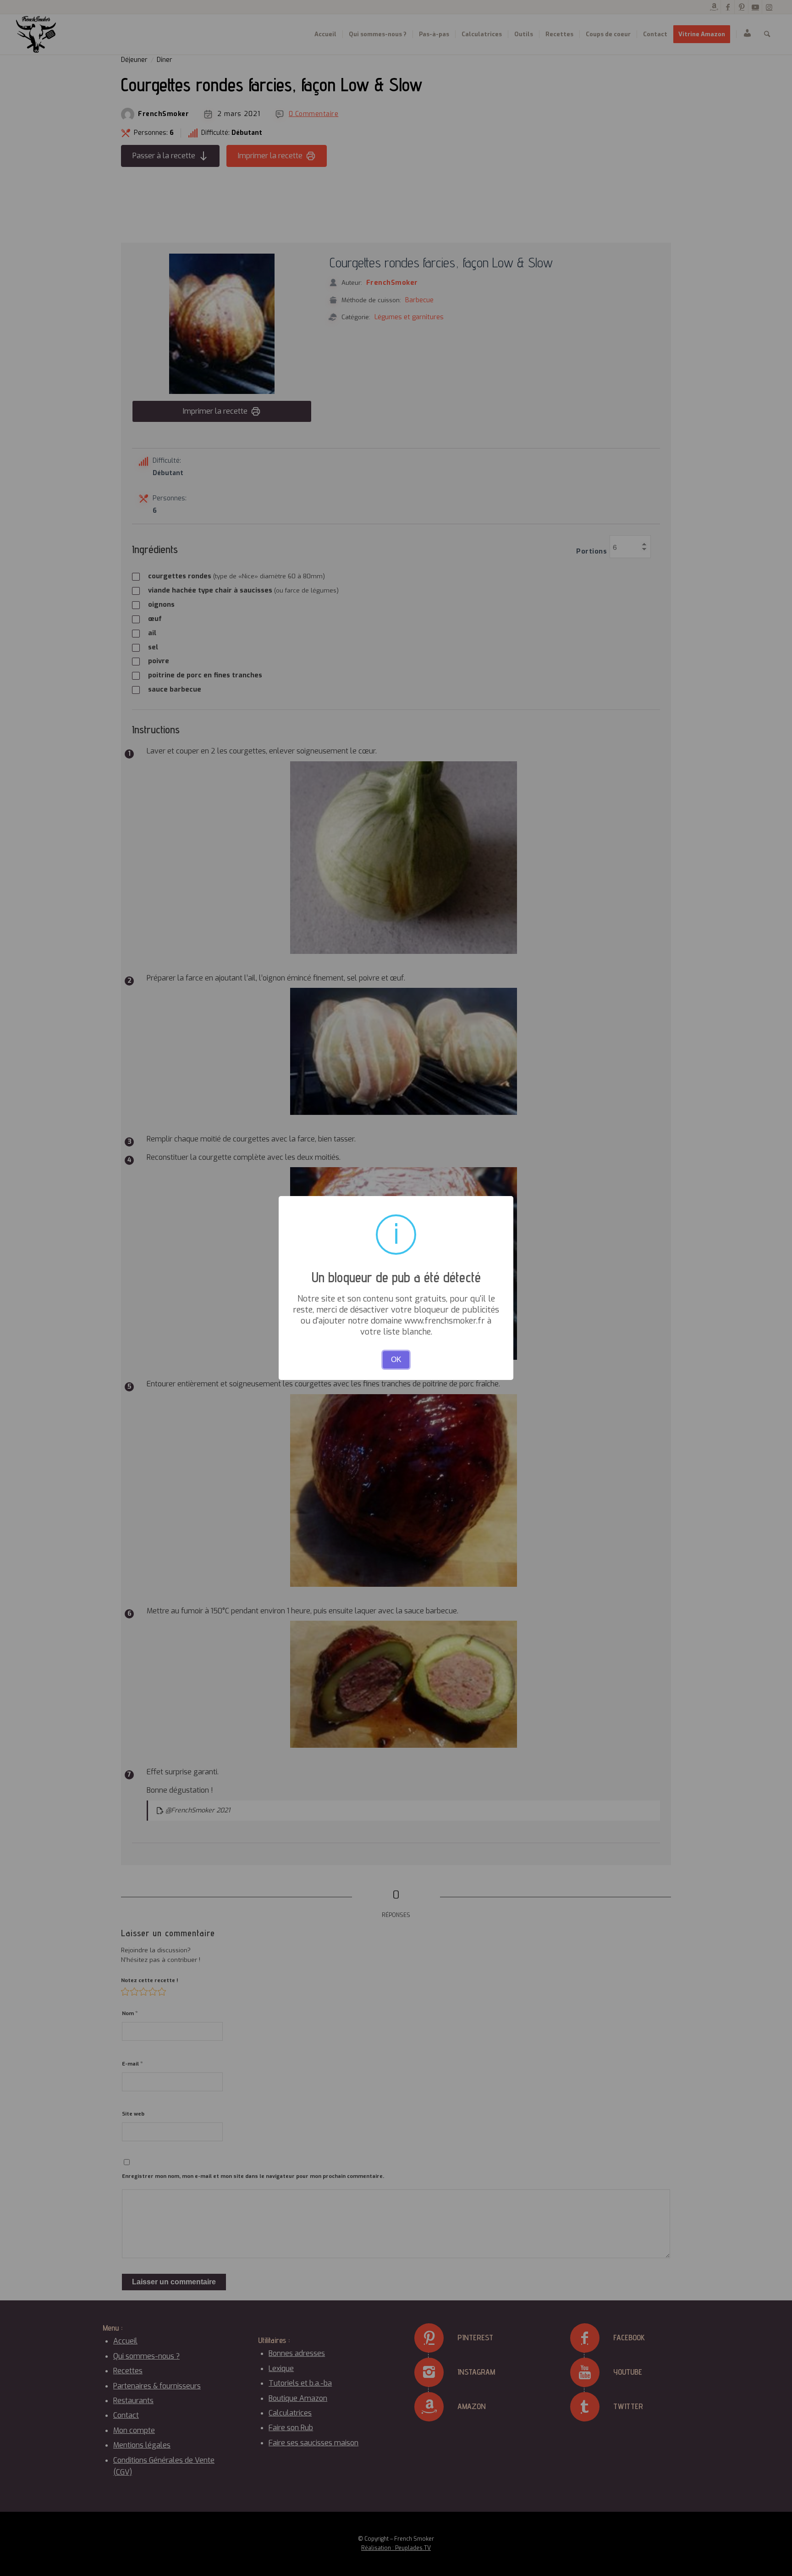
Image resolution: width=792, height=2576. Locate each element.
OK (396, 1360)
